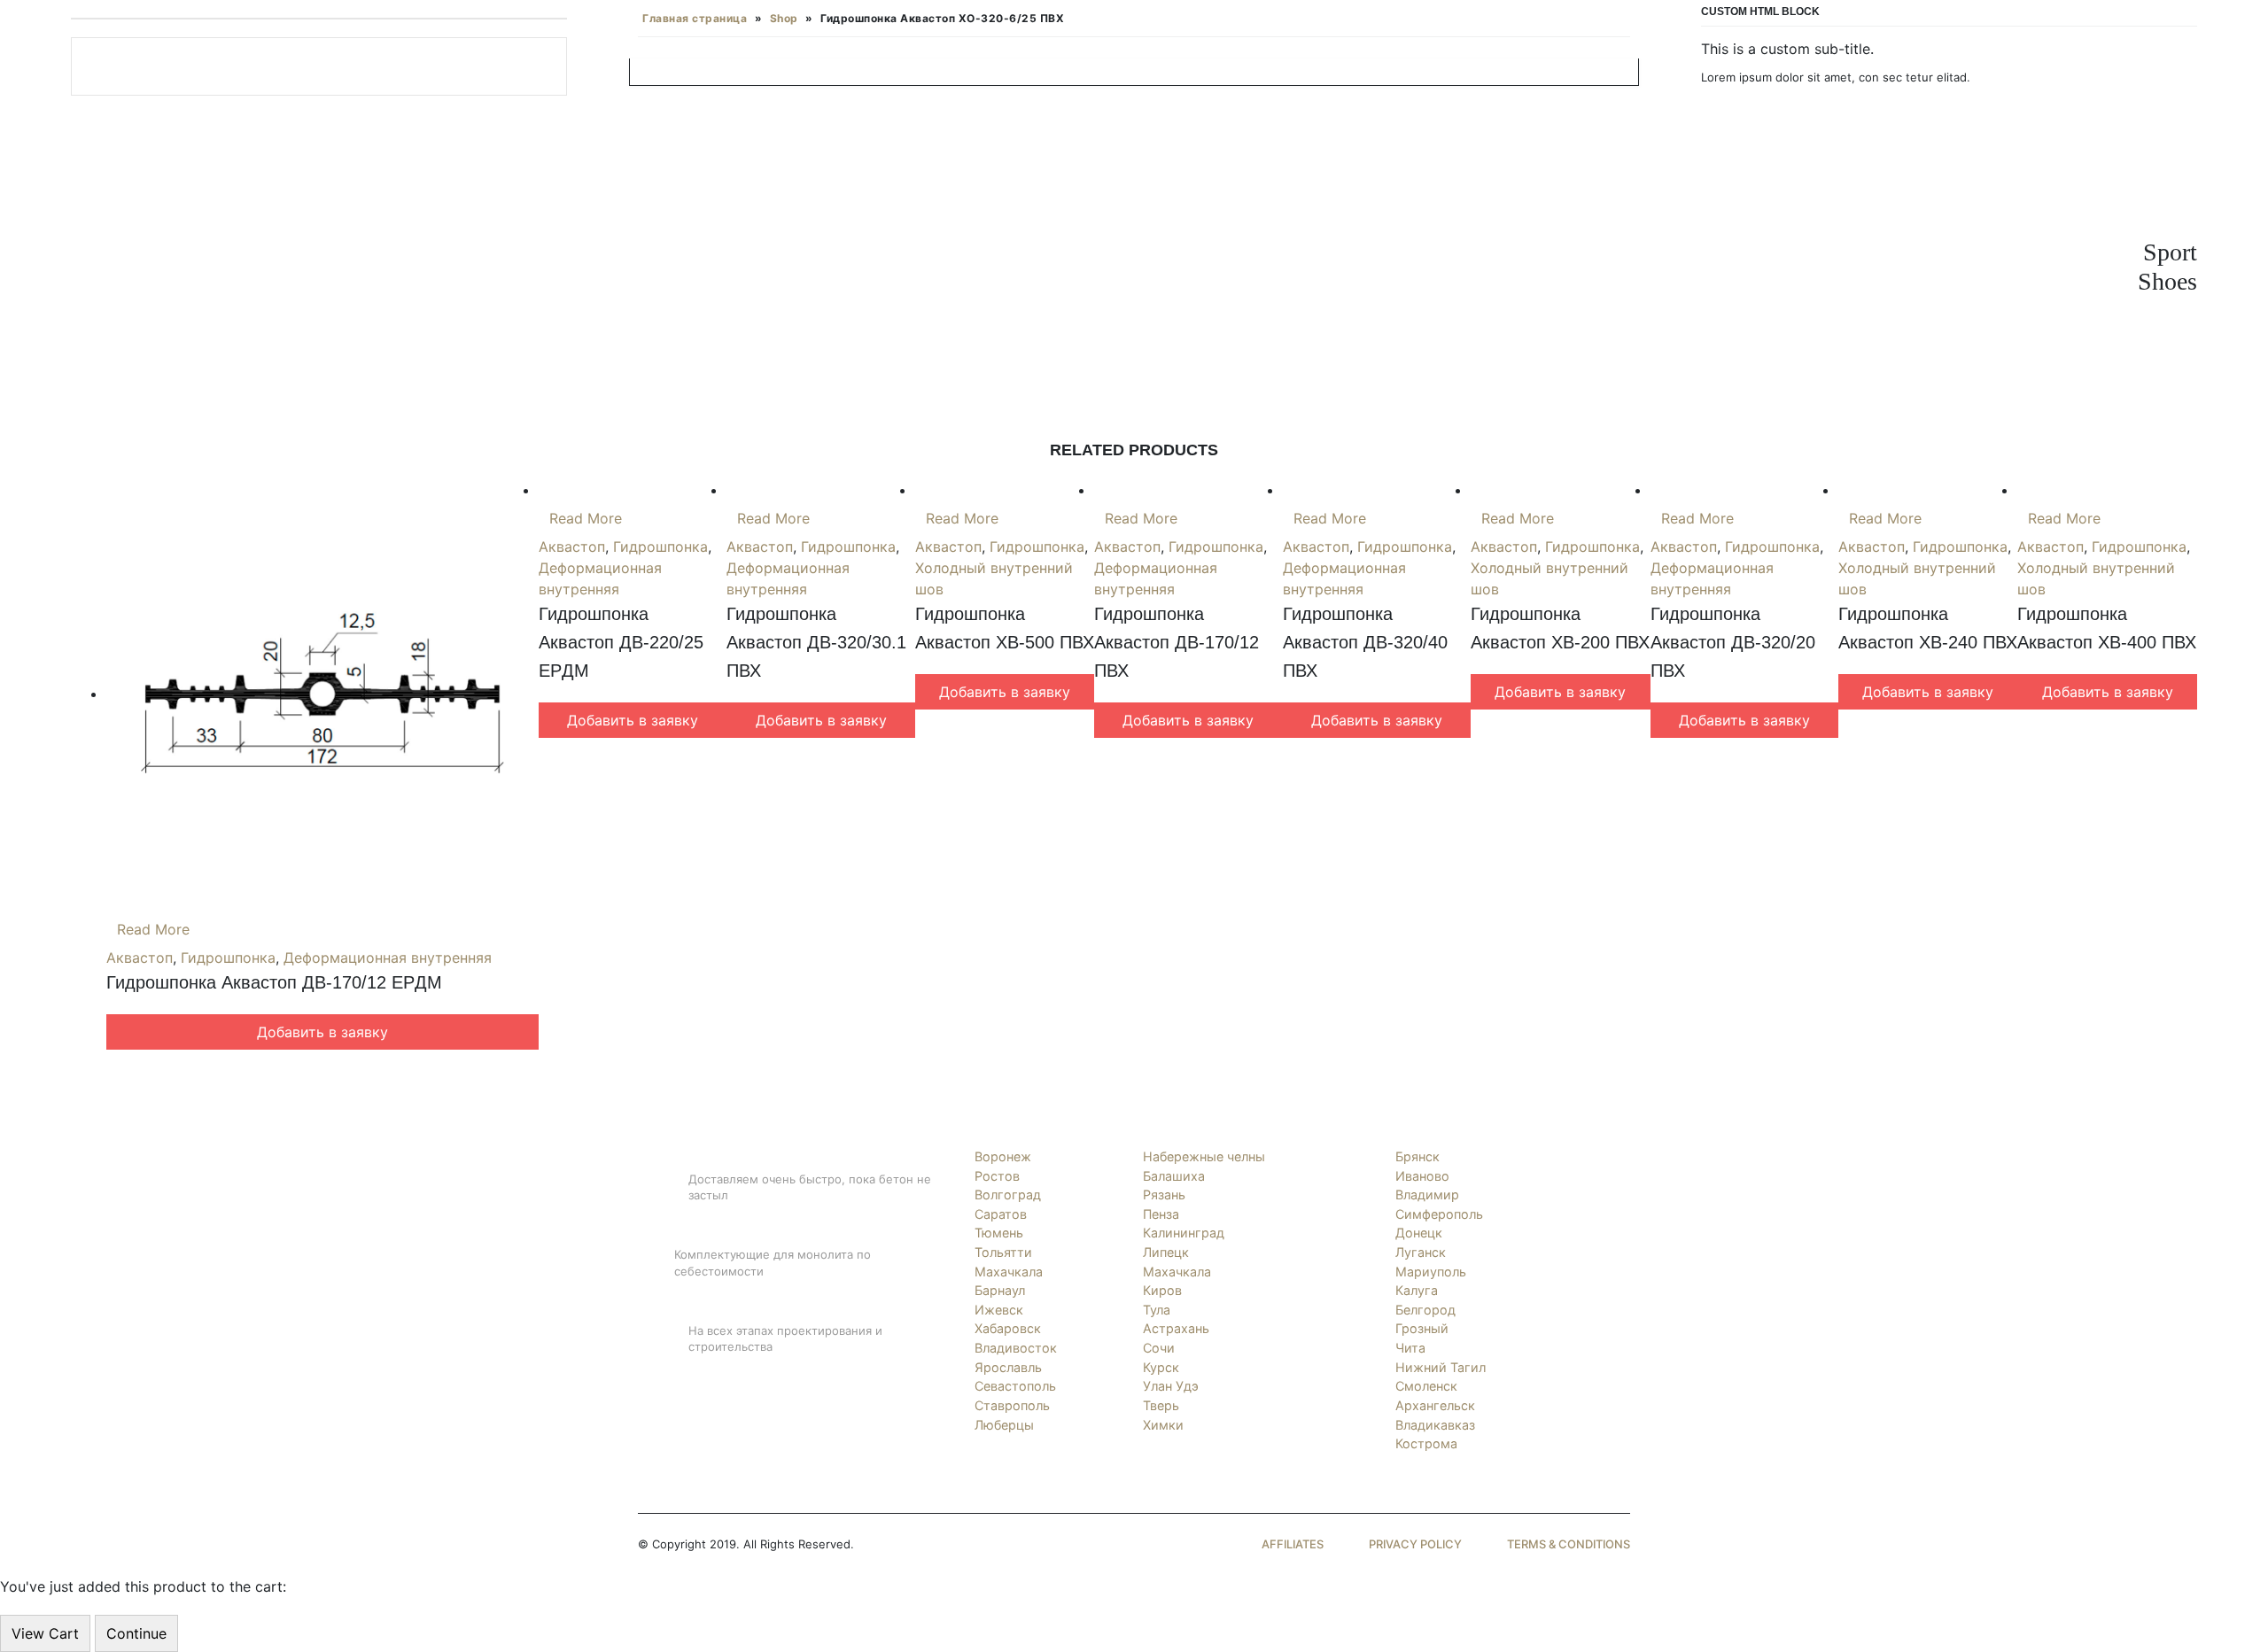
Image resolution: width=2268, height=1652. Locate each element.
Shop (784, 18)
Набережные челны (1204, 1156)
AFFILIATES (1293, 1544)
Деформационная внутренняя (388, 958)
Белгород (1425, 1310)
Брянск (1417, 1156)
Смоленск (1426, 1386)
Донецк (1419, 1233)
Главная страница (695, 18)
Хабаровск (1008, 1328)
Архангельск (1435, 1405)
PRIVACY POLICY (1415, 1544)
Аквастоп (140, 958)
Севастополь (1015, 1386)
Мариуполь (1431, 1272)
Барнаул (1000, 1290)
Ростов (997, 1176)
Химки (1163, 1425)
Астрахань (1176, 1328)
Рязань (1164, 1194)
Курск (1161, 1367)
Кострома (1426, 1443)
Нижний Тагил (1441, 1367)
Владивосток (1016, 1348)
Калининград (1184, 1233)
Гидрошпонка (228, 958)
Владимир (1427, 1194)
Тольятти (1003, 1252)
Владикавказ (1435, 1425)
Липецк (1166, 1252)
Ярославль (1008, 1367)
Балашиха (1174, 1176)
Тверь (1161, 1405)
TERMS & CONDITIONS (1569, 1544)
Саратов (1001, 1214)
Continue (136, 1633)
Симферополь (1439, 1214)
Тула (1157, 1310)
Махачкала (1009, 1272)
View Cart (45, 1633)
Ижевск (999, 1310)
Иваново (1422, 1176)
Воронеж (1003, 1156)
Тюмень (999, 1233)
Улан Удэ (1171, 1386)
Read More (153, 929)
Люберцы (1004, 1425)
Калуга (1417, 1290)
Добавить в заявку (322, 1032)
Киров (1162, 1290)
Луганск (1421, 1252)
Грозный (1422, 1328)
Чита (1410, 1348)
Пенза (1161, 1214)
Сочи (1159, 1348)
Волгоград (1008, 1194)
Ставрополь (1012, 1405)
